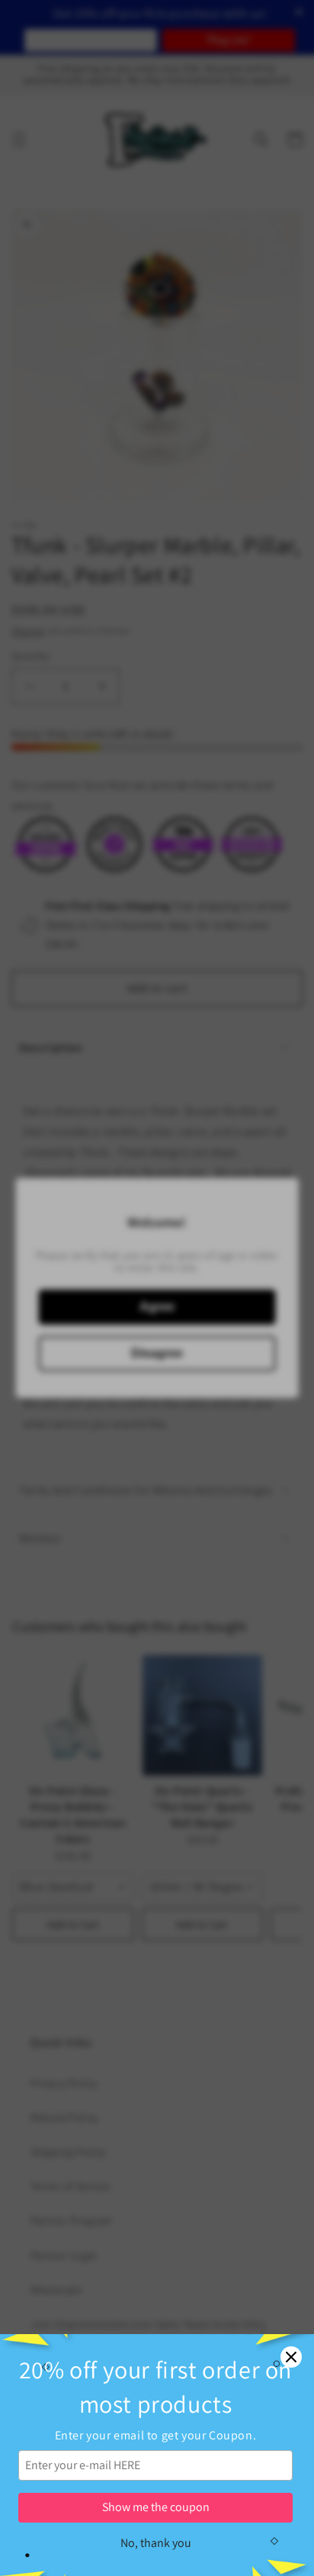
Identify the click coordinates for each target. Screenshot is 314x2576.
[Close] (291, 2357)
